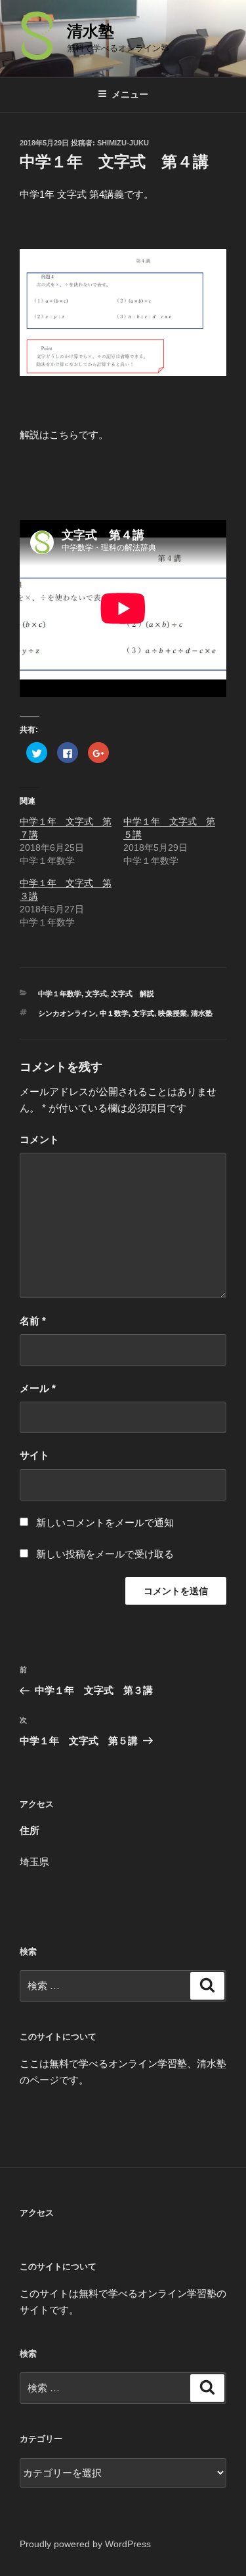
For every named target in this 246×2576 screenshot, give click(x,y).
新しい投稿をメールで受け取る (105, 1554)
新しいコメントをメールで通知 (105, 1522)
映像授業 (173, 1013)
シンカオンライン (67, 1013)
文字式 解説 (133, 994)
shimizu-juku (123, 143)
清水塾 (91, 31)
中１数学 (114, 1013)
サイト (34, 1455)
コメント (39, 1139)
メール (38, 1388)
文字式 (96, 994)
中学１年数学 (60, 994)
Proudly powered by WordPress (85, 2544)
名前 (33, 1321)
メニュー (130, 94)
